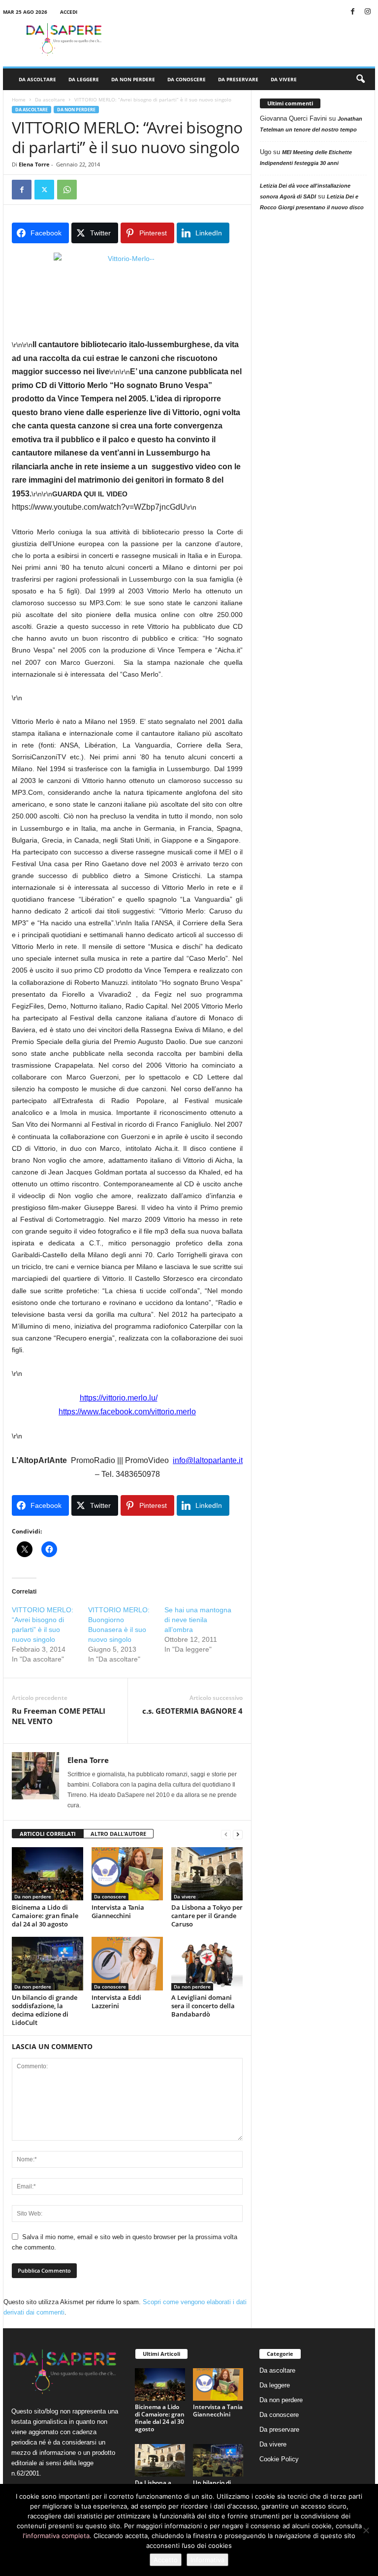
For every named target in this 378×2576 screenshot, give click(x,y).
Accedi (69, 12)
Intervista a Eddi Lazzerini (116, 2002)
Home (19, 99)
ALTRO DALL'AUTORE (118, 1834)
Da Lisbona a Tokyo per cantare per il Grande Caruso (207, 1916)
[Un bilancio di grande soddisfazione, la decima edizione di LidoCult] (47, 1963)
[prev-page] (226, 1834)
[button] (360, 79)
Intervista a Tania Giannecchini (118, 1911)
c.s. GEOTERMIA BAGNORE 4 (192, 1711)
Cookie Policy (279, 2459)
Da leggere (84, 79)
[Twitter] (44, 190)
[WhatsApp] (67, 190)
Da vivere (284, 79)
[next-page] (238, 1834)
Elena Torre (34, 164)
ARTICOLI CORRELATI (48, 1834)
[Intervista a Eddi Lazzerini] (127, 1963)
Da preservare (238, 79)
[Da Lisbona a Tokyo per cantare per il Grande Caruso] (207, 1874)
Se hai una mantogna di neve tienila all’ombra (198, 1620)
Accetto (166, 2560)
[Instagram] (368, 12)
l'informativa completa (56, 2536)
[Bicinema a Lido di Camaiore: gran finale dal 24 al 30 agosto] (47, 1874)
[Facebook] (352, 12)
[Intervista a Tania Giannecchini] (127, 1874)
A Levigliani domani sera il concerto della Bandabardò (203, 2006)
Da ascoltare (37, 79)
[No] (366, 2530)
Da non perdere (133, 79)
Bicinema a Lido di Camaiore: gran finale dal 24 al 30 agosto (45, 1916)
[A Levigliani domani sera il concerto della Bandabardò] (207, 1963)
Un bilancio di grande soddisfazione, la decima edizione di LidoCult (45, 2010)
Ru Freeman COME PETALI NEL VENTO (59, 1716)
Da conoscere (187, 79)
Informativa (207, 2560)
